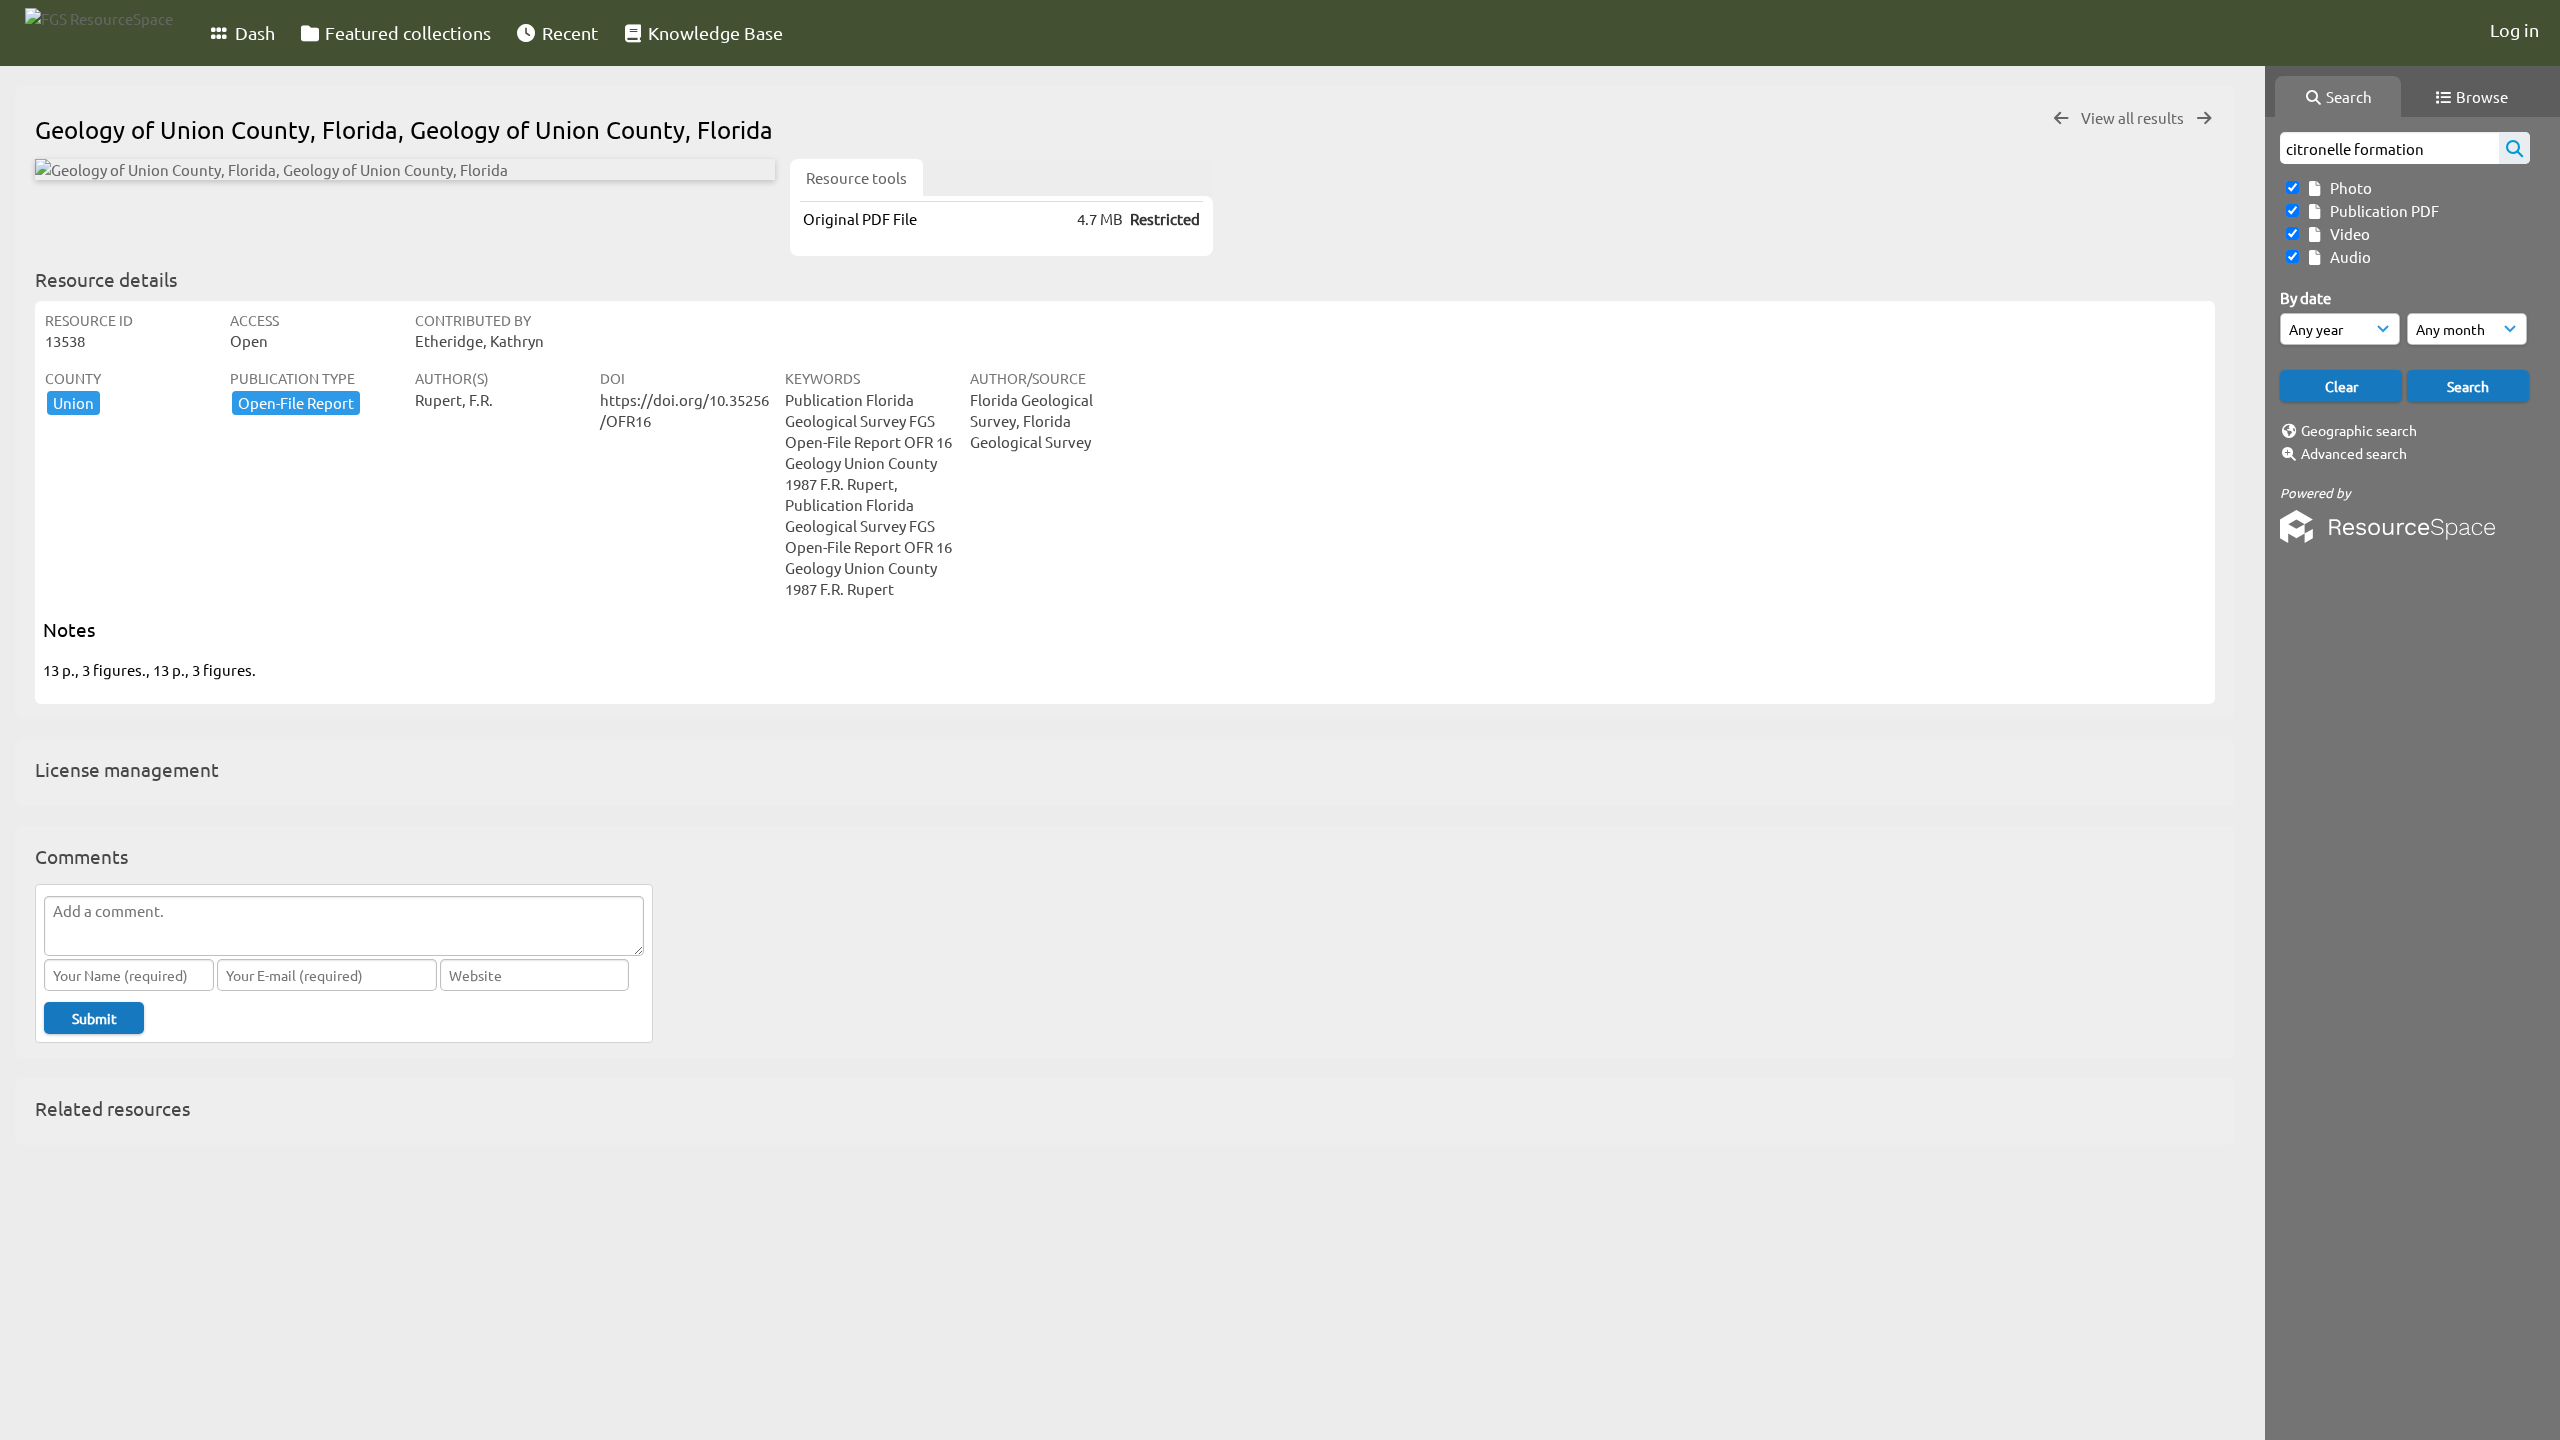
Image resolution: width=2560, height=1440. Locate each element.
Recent (568, 32)
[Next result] (2204, 118)
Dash (253, 32)
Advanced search (2354, 453)
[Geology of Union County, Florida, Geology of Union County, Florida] (405, 169)
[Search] (2514, 148)
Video (2347, 233)
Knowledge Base (713, 32)
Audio (2347, 256)
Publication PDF (2381, 210)
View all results (2134, 117)
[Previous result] (2061, 118)
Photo (2348, 187)
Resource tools (856, 177)
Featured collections (406, 32)
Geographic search (2359, 430)
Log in (2514, 29)
